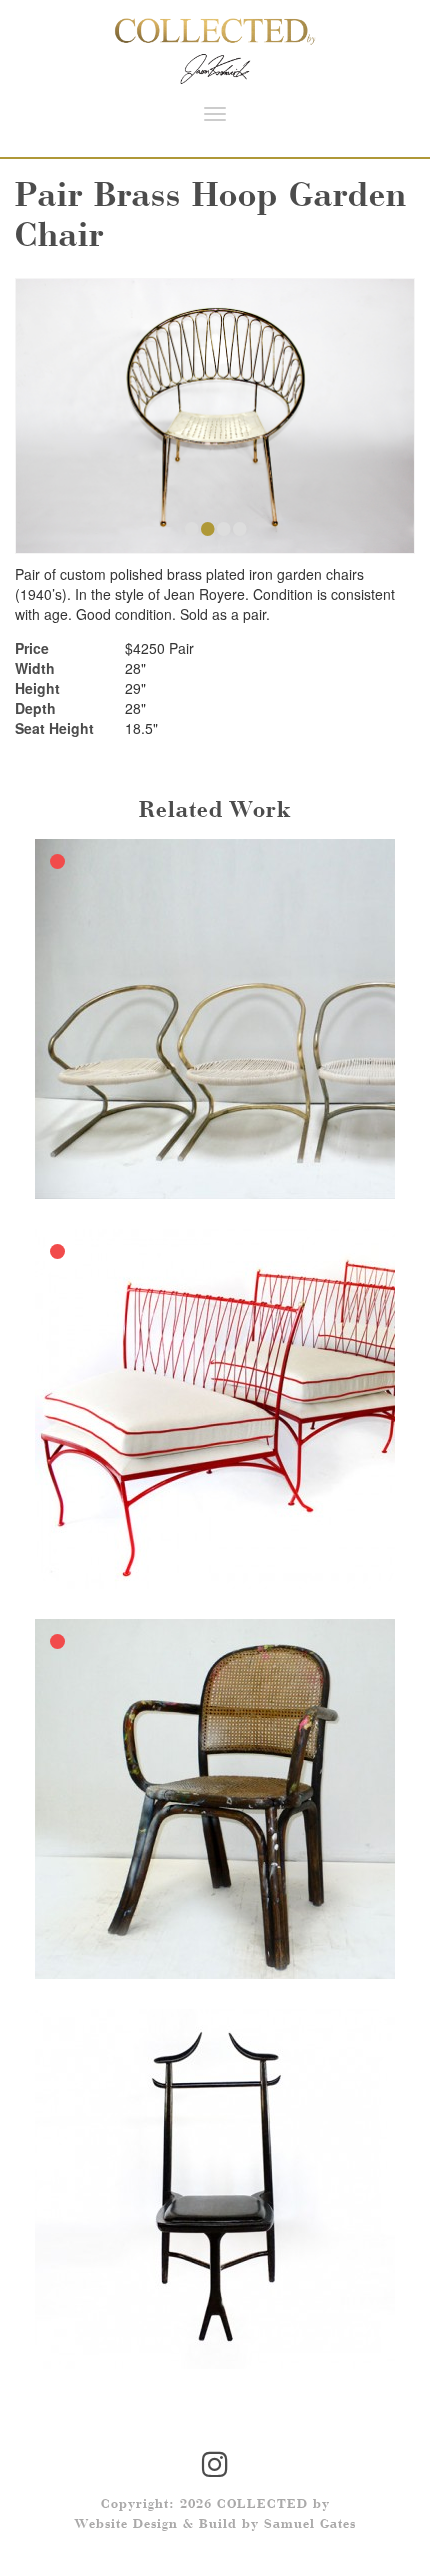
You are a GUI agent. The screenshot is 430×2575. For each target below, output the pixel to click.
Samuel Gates (310, 2525)
